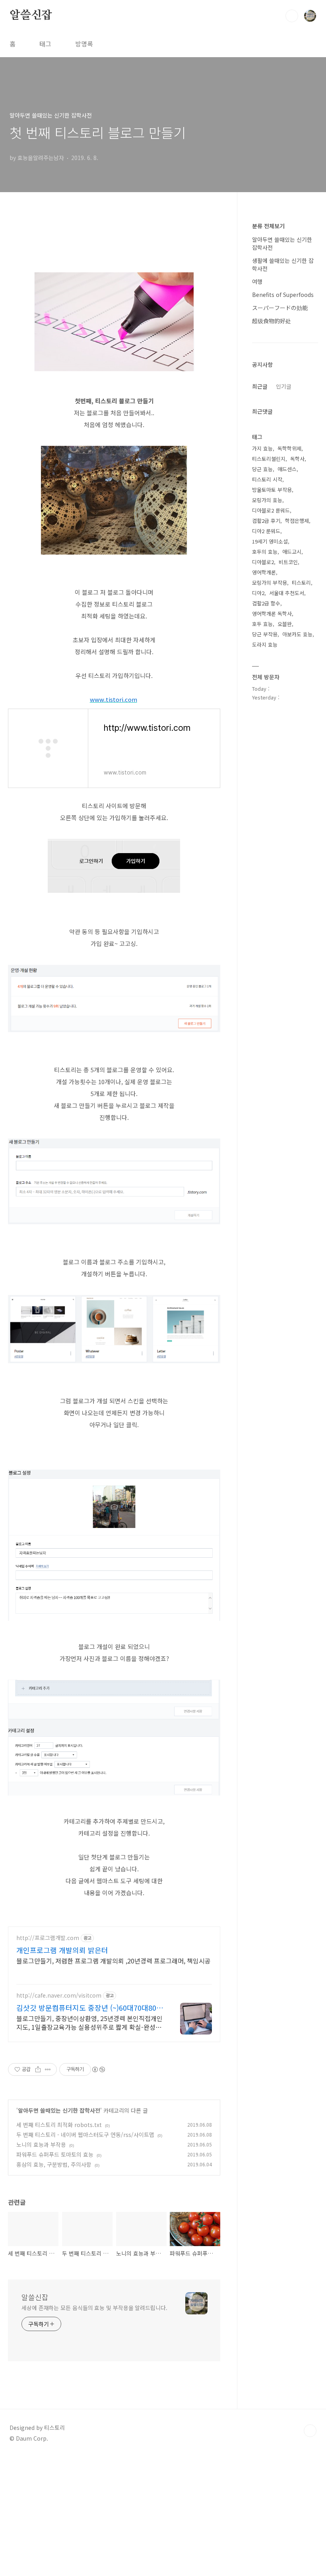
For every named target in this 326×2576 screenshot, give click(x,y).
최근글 (260, 386)
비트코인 (288, 562)
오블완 (285, 624)
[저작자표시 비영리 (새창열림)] (98, 2069)
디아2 (258, 593)
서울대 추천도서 (287, 593)
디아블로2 (263, 562)
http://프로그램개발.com (48, 1938)
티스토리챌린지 (269, 459)
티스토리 (301, 583)
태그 (45, 44)
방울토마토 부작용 (272, 490)
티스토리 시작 (267, 479)
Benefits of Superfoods (283, 295)
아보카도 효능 (297, 634)
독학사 (297, 459)
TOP (310, 2431)
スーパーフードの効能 (280, 308)
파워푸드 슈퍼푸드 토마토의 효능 (55, 2154)
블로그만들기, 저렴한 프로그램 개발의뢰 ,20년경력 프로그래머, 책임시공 (114, 1960)
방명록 (84, 44)
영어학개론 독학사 (272, 614)
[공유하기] (38, 2069)
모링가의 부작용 (270, 583)
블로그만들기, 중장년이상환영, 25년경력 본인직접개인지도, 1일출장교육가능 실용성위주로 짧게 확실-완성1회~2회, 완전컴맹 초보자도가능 (89, 2022)
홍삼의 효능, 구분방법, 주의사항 (54, 2164)
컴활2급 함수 (266, 603)
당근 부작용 (265, 634)
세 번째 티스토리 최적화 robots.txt (59, 2125)
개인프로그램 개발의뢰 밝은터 (62, 1950)
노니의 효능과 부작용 (41, 2144)
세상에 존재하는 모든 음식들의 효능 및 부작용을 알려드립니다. (94, 2308)
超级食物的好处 (272, 321)
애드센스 (287, 469)
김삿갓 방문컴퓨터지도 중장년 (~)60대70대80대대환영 (90, 2008)
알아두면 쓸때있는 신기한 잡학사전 (59, 2110)
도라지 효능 (265, 644)
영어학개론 (264, 572)
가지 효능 (262, 448)
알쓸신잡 (31, 15)
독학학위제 (289, 448)
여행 (257, 281)
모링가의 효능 (267, 500)
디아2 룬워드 (266, 531)
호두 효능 (262, 624)
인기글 (284, 386)
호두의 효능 (265, 552)
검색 (292, 16)
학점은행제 (297, 521)
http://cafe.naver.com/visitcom (59, 1995)
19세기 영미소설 (270, 541)
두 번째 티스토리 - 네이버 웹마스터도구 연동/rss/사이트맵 (85, 2135)
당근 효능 (262, 469)
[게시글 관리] (48, 2069)
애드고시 (292, 552)
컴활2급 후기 (266, 521)
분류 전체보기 (268, 226)
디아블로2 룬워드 (271, 510)
